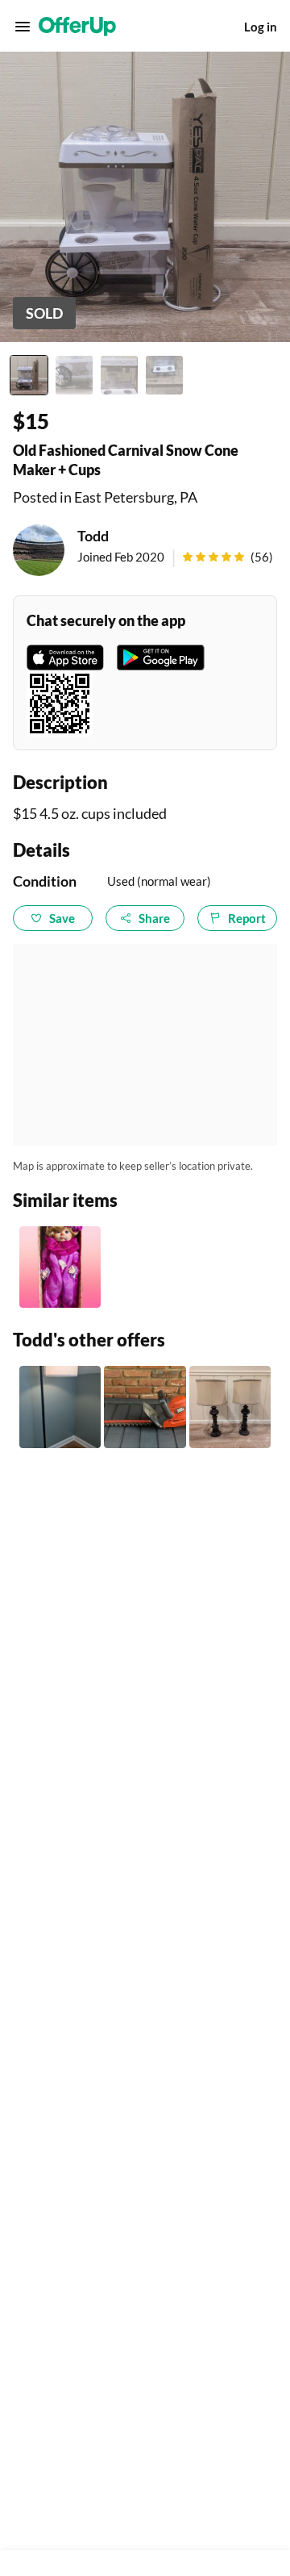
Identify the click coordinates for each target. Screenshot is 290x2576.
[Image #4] (164, 375)
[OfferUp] (77, 27)
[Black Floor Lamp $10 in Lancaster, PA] (60, 1407)
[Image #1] (29, 375)
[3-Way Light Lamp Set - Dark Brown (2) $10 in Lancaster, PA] (230, 1407)
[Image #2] (74, 375)
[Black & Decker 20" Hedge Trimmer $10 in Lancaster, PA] (145, 1407)
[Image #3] (119, 375)
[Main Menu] (23, 27)
